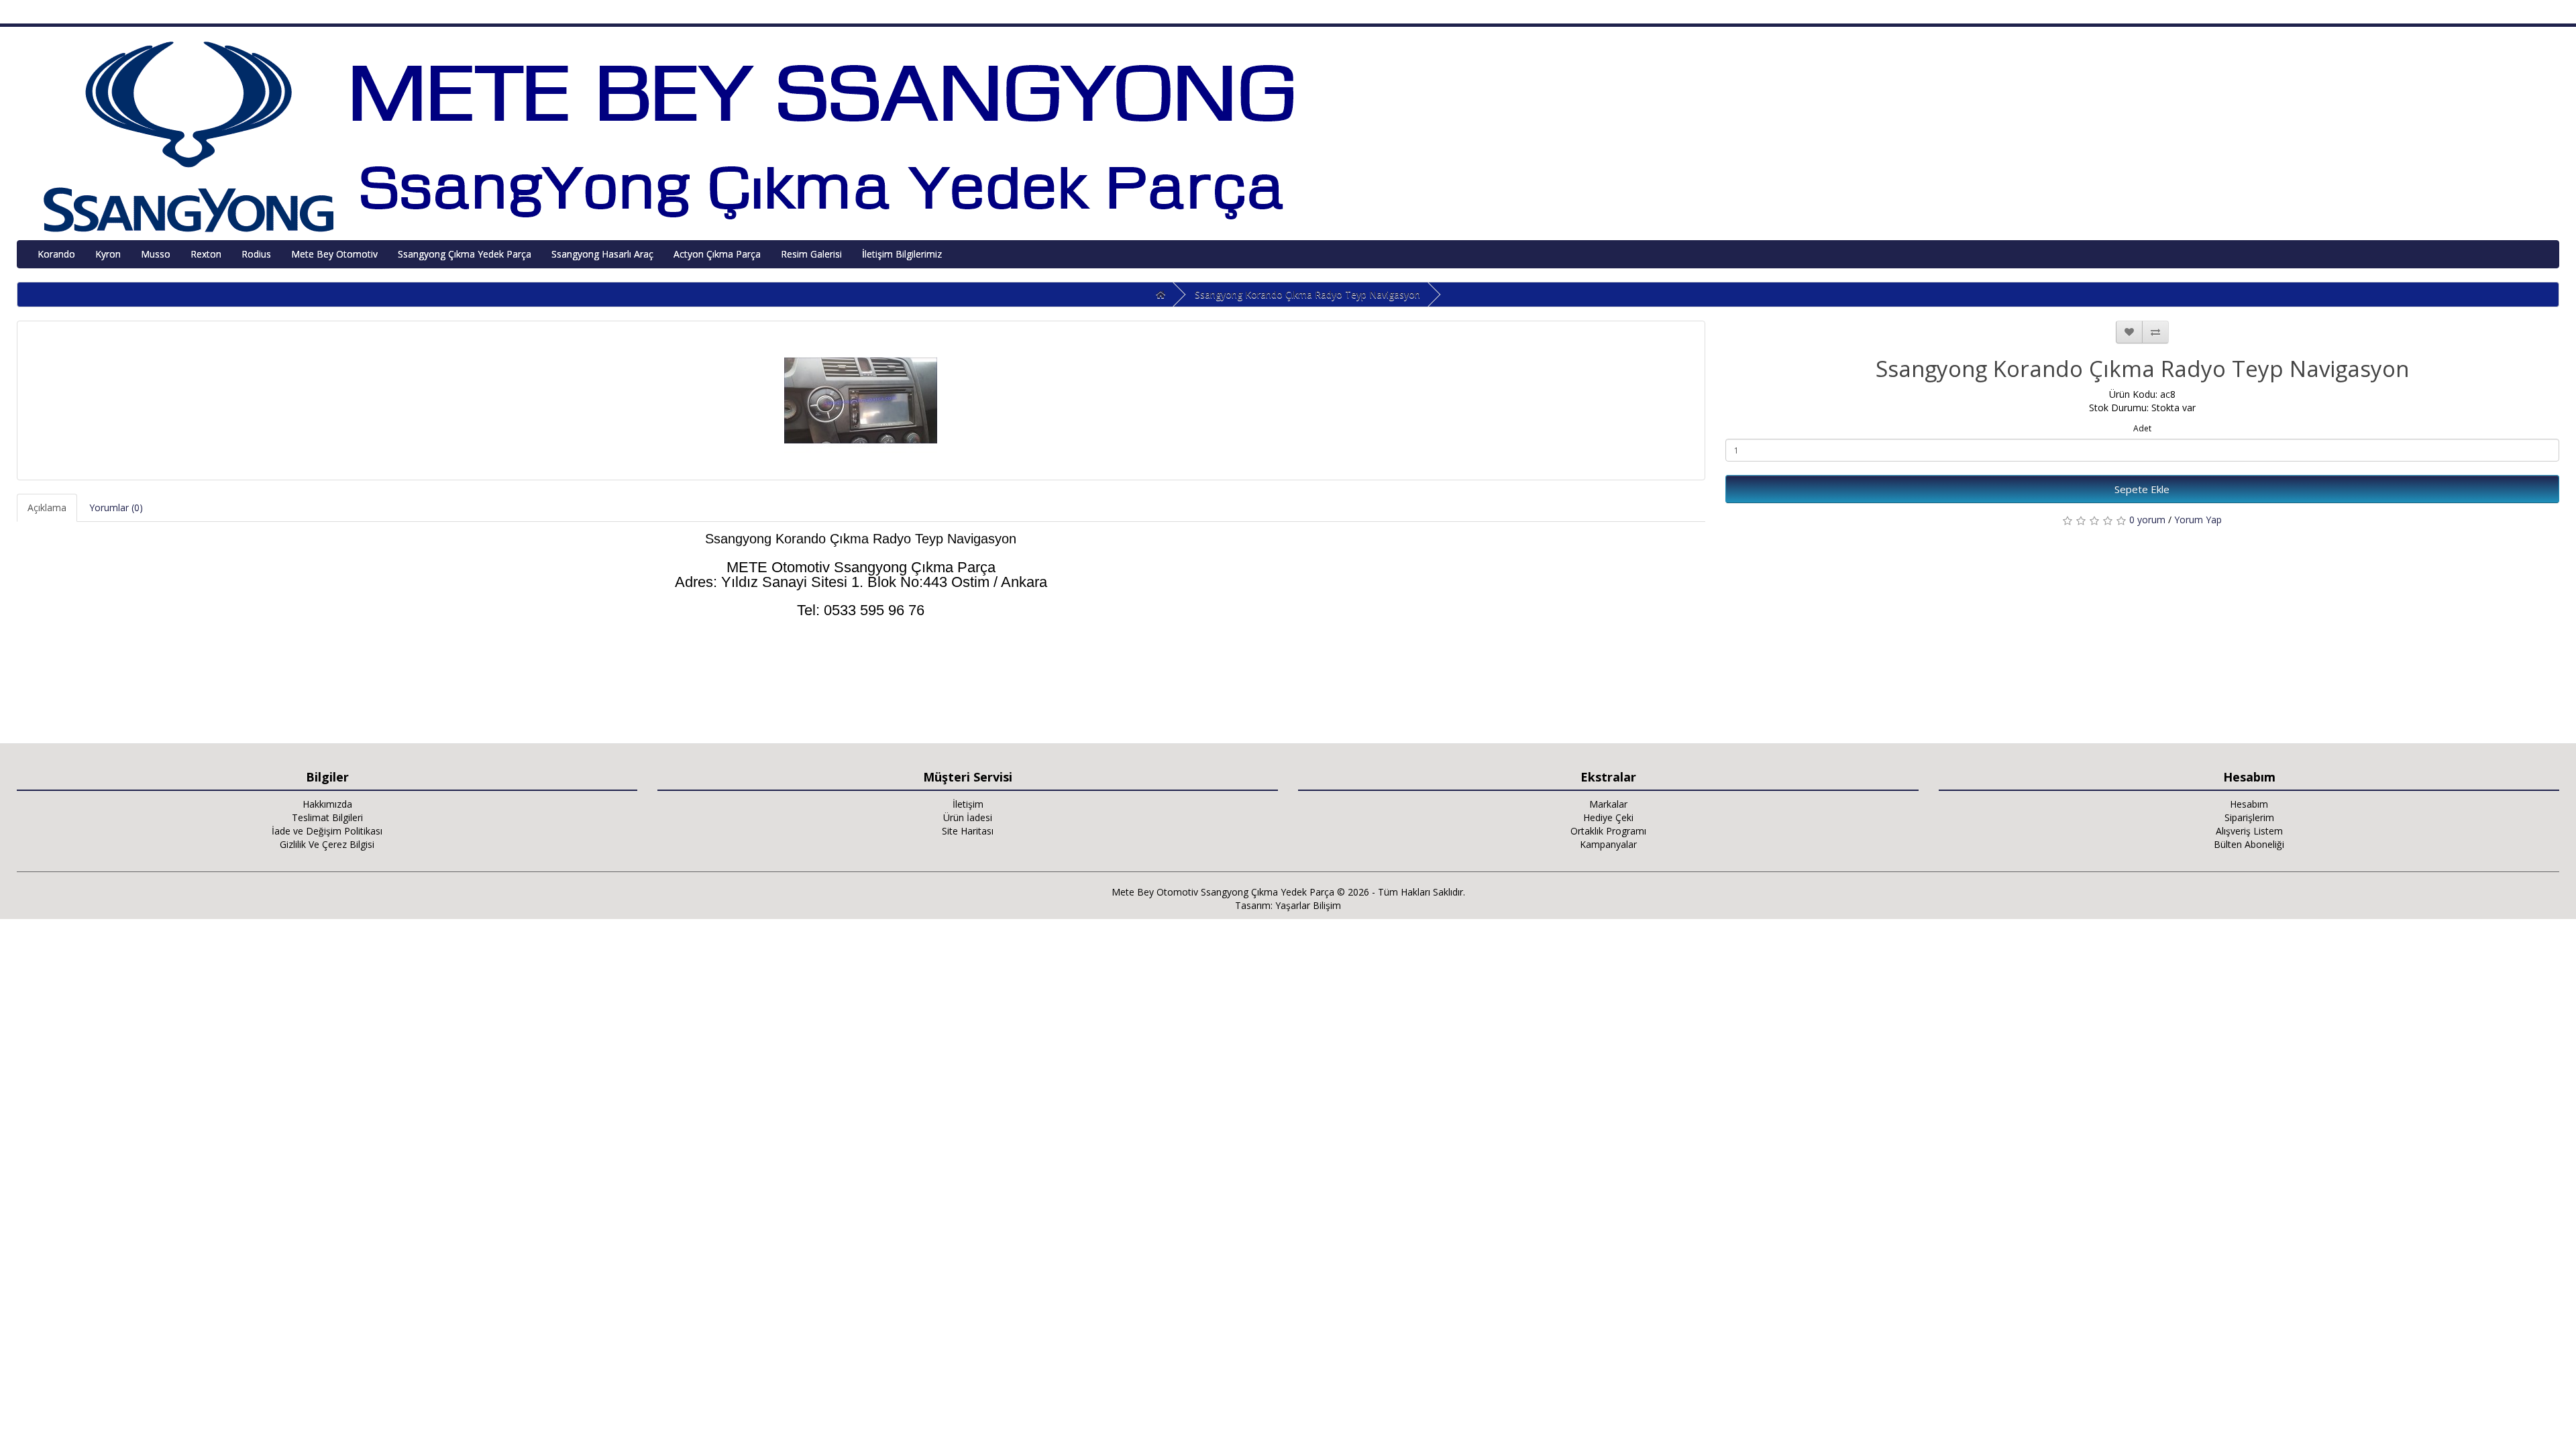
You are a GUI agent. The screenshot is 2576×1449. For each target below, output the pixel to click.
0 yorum (2147, 520)
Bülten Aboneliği (2249, 844)
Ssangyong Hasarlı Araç (602, 254)
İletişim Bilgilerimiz (902, 254)
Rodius (256, 254)
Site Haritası (968, 831)
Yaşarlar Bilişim (1308, 905)
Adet (2142, 428)
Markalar (1608, 804)
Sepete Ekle (2142, 489)
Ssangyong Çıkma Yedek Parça (465, 254)
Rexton (206, 254)
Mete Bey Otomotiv (334, 254)
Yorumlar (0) (116, 507)
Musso (156, 254)
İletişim (968, 804)
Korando (56, 254)
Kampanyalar (1608, 844)
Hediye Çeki (1608, 817)
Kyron (108, 254)
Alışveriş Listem (2249, 831)
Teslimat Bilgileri (327, 817)
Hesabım (2249, 804)
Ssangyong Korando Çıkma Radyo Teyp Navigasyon (1307, 294)
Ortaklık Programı (1608, 831)
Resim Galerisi (811, 254)
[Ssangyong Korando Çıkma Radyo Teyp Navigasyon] (861, 400)
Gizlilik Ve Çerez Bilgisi (327, 844)
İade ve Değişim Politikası (327, 831)
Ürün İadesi (968, 817)
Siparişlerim (2249, 817)
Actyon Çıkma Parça (717, 254)
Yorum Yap (2198, 520)
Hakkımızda (327, 804)
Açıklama (47, 507)
